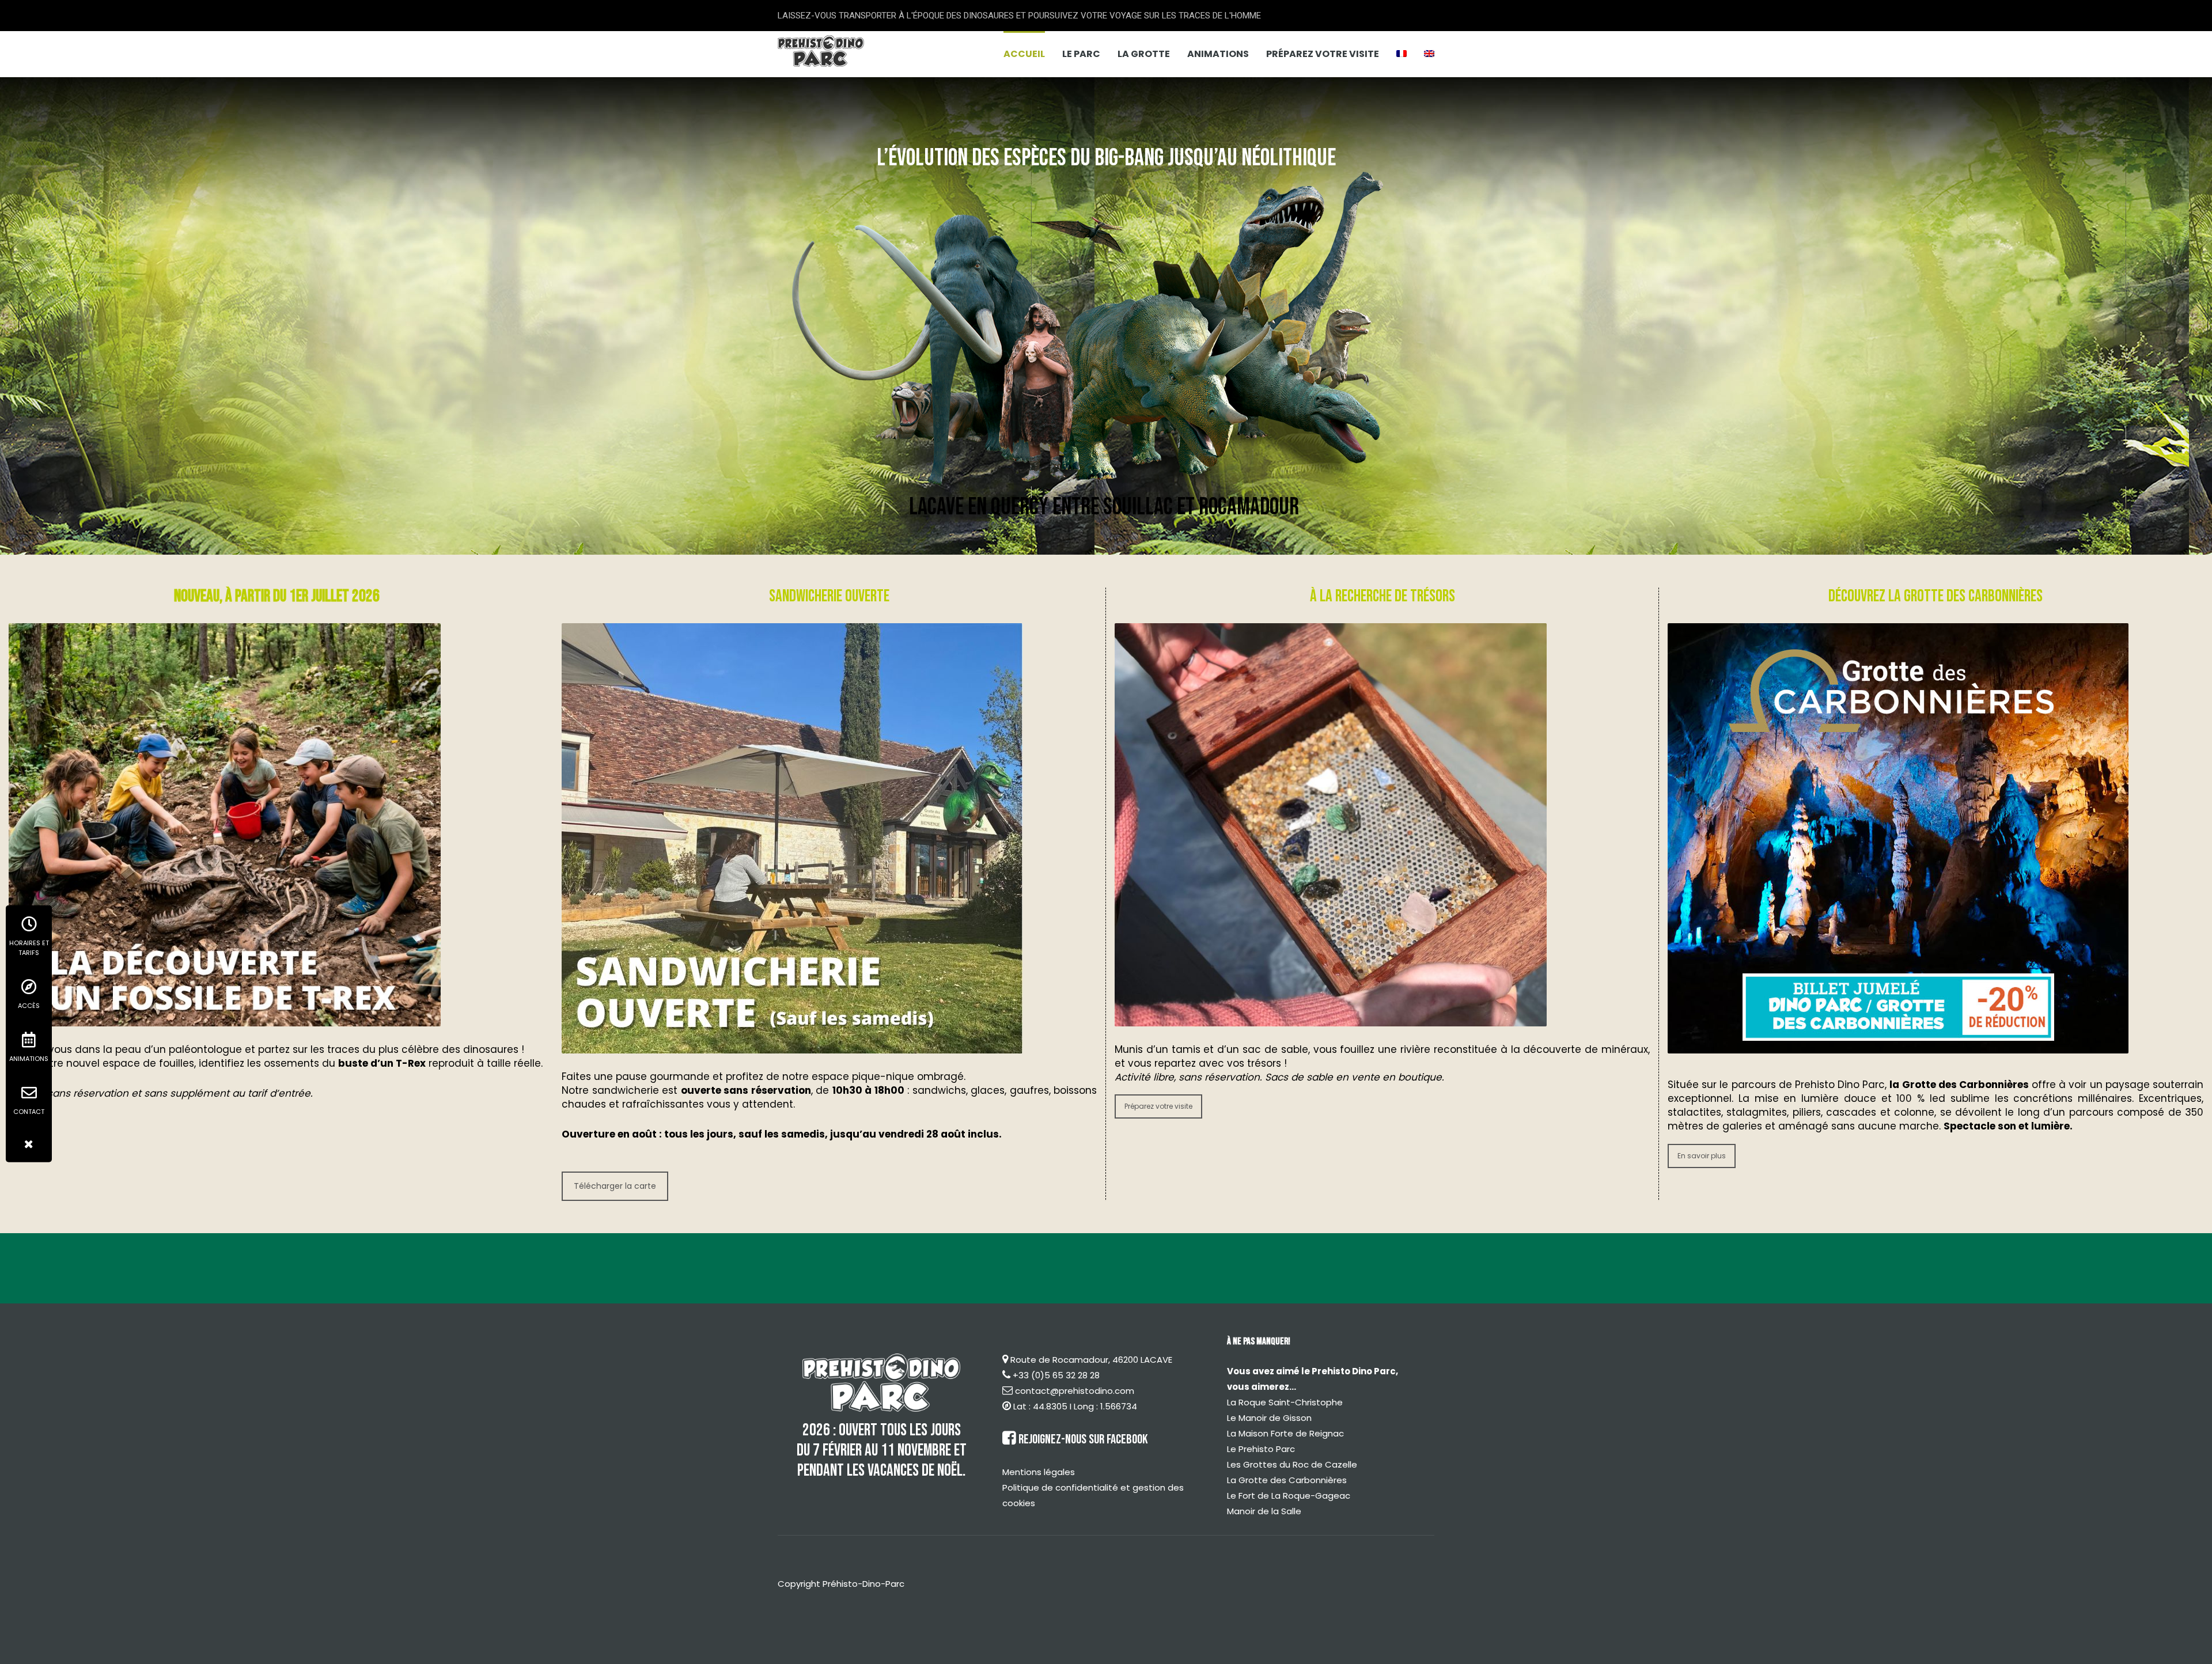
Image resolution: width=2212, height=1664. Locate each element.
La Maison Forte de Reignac (1285, 1433)
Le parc (1081, 54)
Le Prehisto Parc (1261, 1449)
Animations (1218, 54)
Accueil (1024, 54)
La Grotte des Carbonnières (1287, 1480)
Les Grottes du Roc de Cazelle (1292, 1464)
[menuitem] (1402, 54)
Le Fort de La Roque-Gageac (1289, 1496)
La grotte (1144, 54)
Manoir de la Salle (1264, 1511)
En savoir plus (1702, 1156)
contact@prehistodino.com (1075, 1391)
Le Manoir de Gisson (1269, 1418)
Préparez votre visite (1323, 54)
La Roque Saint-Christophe (1285, 1402)
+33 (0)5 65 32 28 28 (1056, 1375)
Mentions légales (1039, 1472)
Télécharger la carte (615, 1186)
